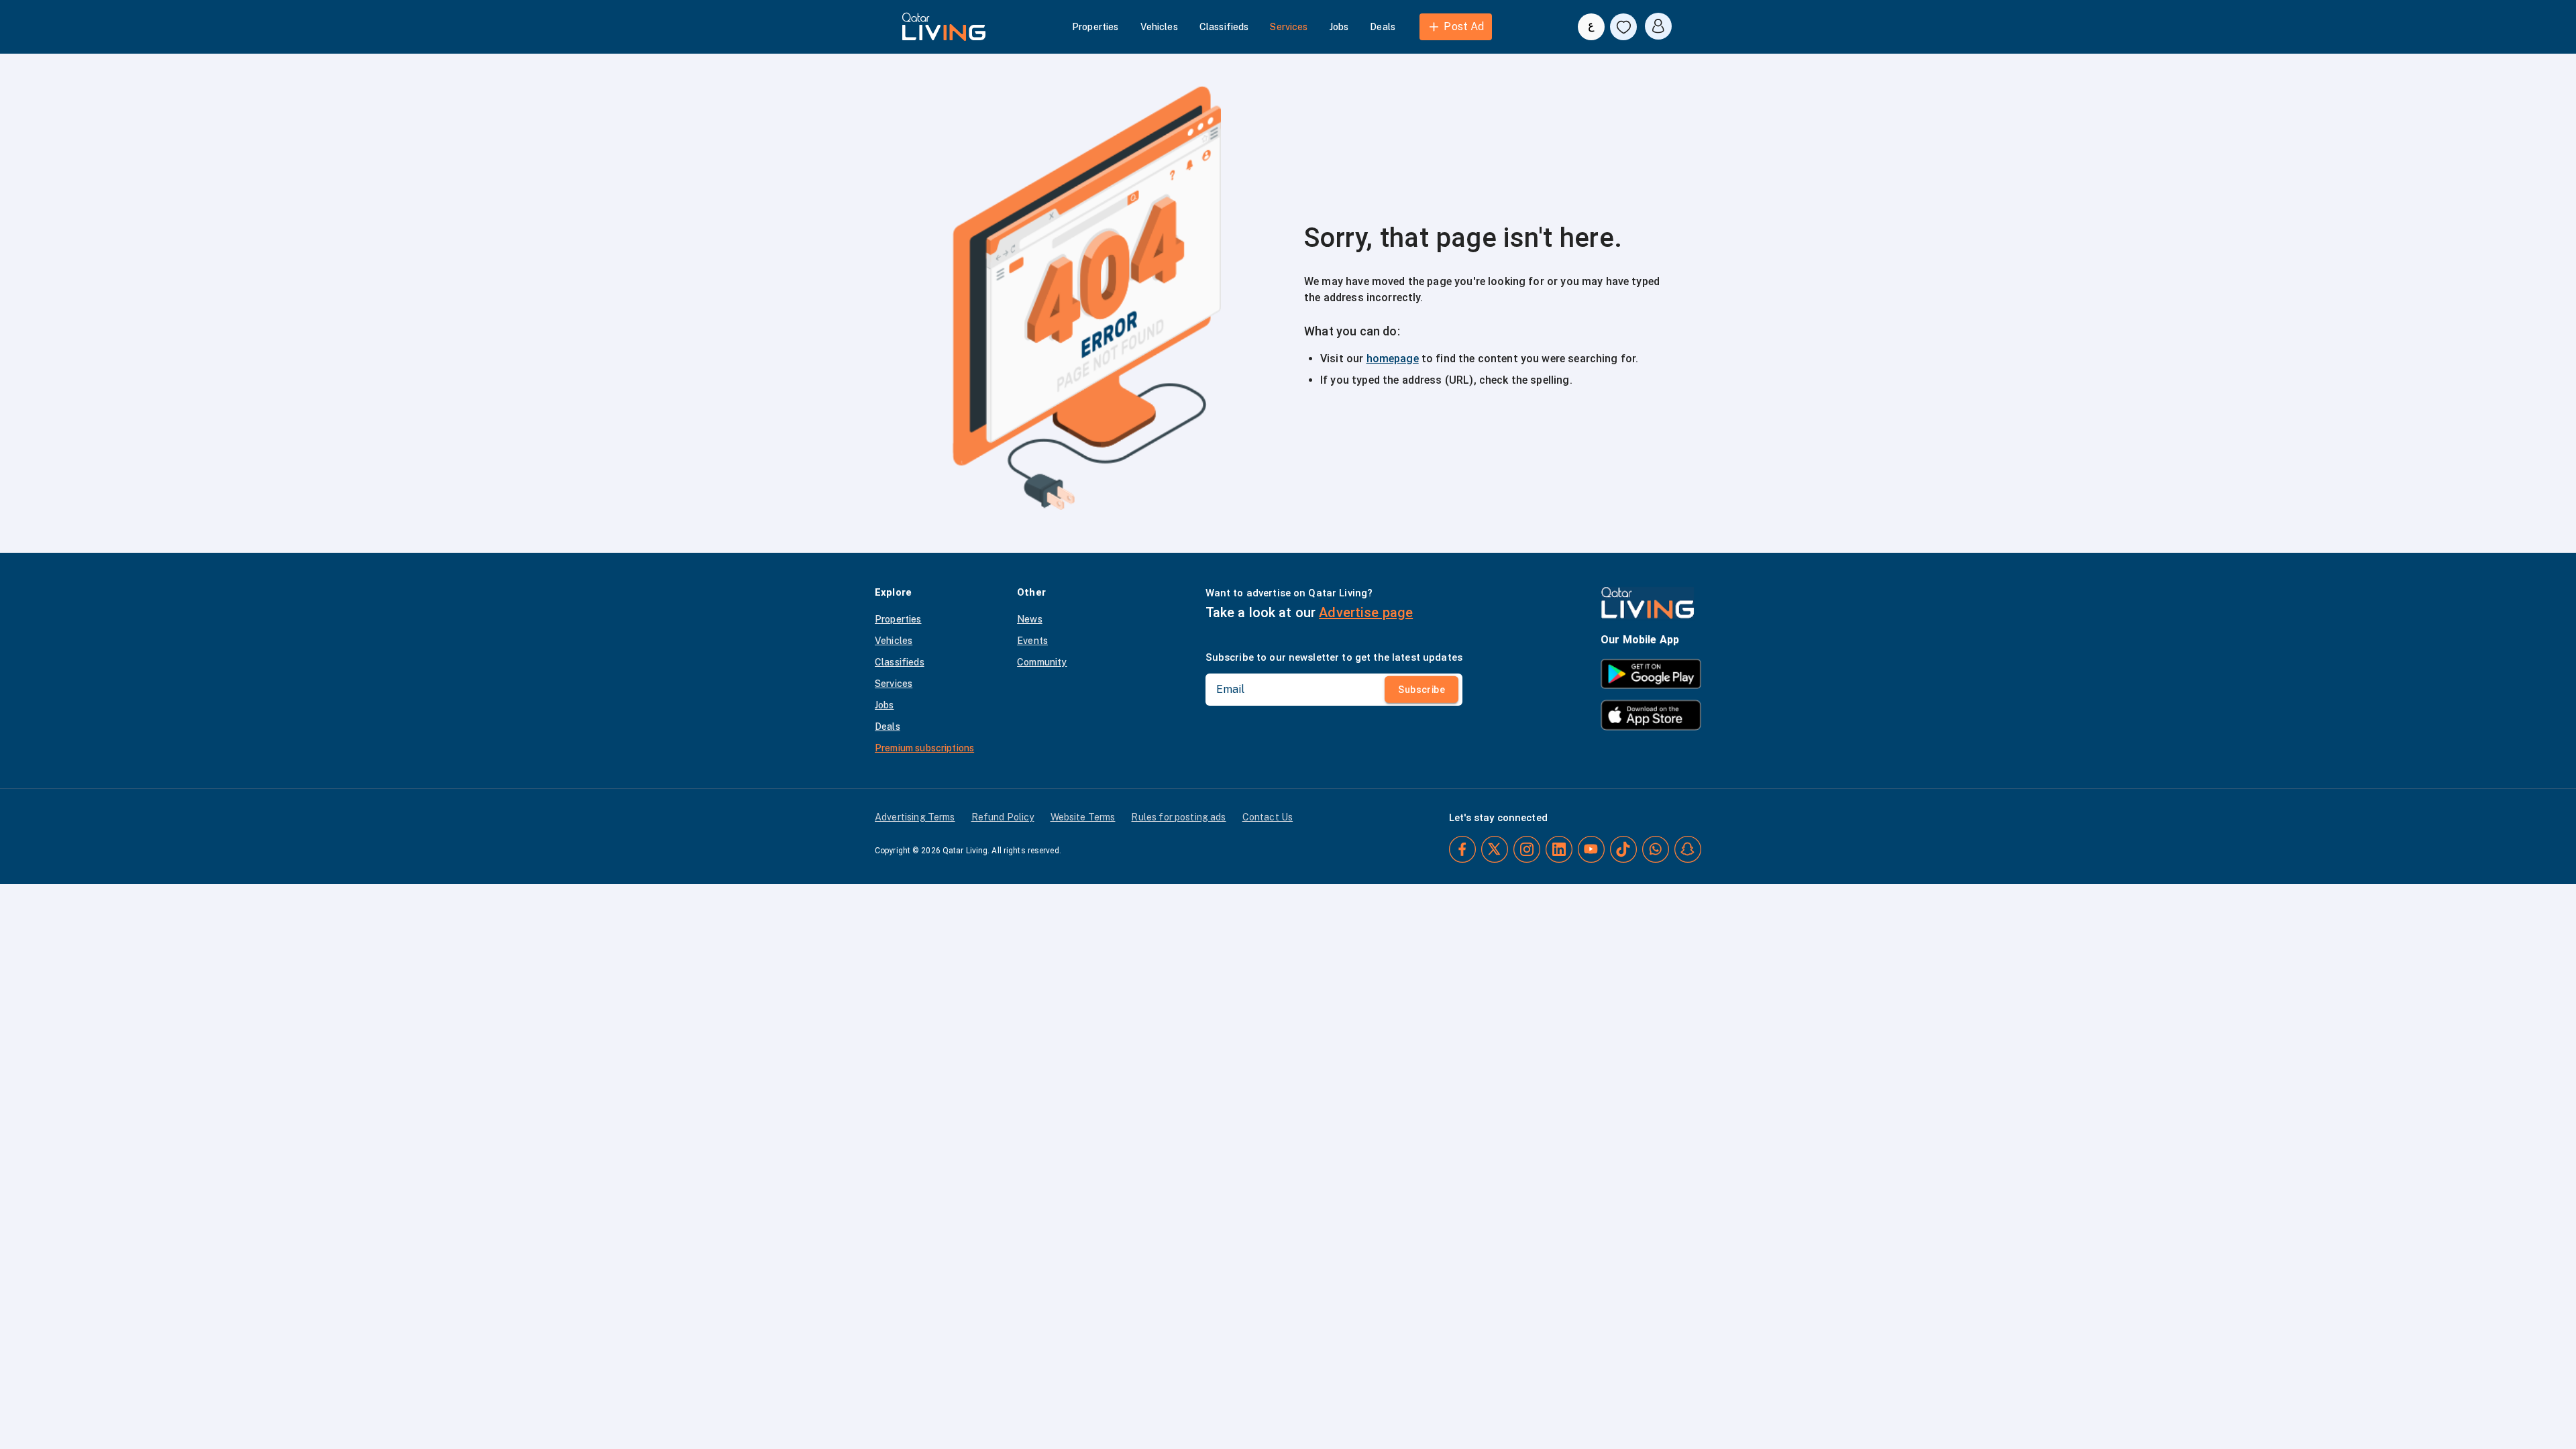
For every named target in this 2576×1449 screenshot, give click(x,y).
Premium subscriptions (924, 748)
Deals (1383, 27)
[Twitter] (1495, 849)
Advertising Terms (915, 817)
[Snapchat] (1688, 849)
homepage (1393, 359)
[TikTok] (1623, 849)
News (1030, 619)
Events (1032, 641)
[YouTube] (1591, 849)
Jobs (1339, 27)
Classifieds (1224, 27)
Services (1289, 27)
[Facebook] (1462, 849)
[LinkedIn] (1559, 849)
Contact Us (1268, 817)
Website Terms (1083, 817)
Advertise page (1366, 612)
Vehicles (1159, 27)
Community (1042, 662)
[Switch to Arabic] (1591, 27)
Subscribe (1421, 690)
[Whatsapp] (1656, 849)
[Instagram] (1527, 849)
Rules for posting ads (1178, 817)
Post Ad (1464, 26)
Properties (1095, 27)
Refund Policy (1003, 817)
